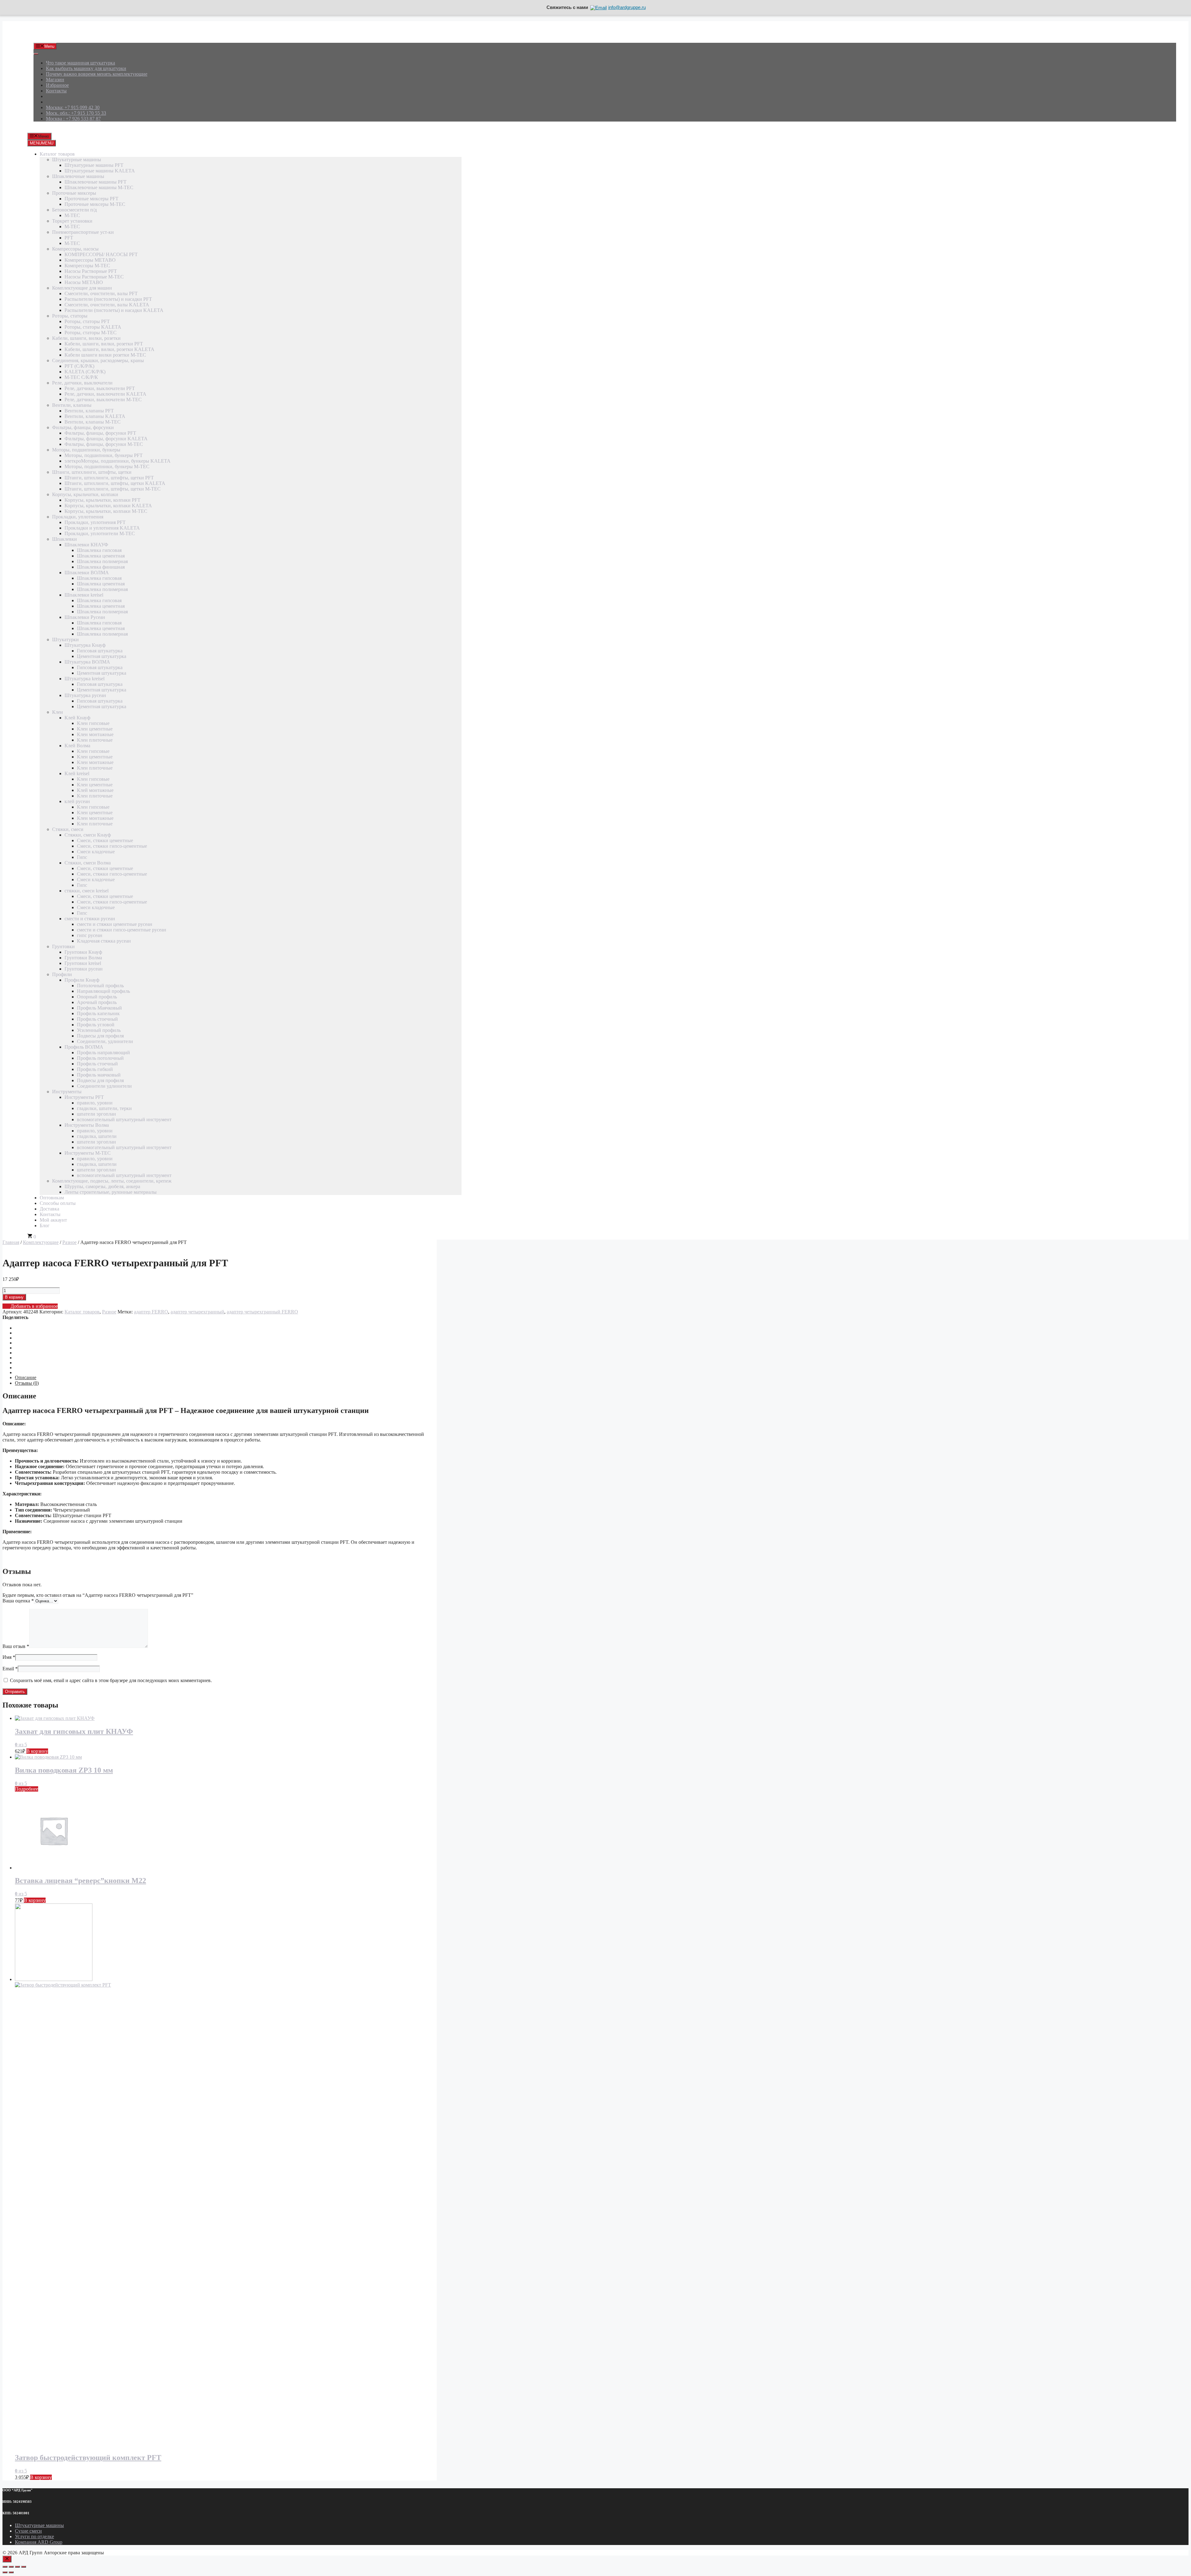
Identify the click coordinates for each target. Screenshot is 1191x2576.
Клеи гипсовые (93, 723)
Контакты (56, 91)
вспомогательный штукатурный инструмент (124, 1119)
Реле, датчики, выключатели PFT (100, 388)
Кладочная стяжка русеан (104, 941)
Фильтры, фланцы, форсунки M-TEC (104, 444)
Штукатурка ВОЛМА (87, 662)
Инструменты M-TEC (88, 1153)
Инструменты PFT (84, 1097)
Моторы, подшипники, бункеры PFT (104, 455)
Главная (11, 1242)
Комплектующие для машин (82, 288)
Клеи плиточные (95, 740)
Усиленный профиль (99, 1030)
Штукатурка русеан (85, 695)
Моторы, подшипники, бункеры (86, 450)
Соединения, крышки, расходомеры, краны (98, 360)
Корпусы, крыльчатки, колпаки (85, 494)
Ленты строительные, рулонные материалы (111, 1192)
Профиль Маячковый (99, 1008)
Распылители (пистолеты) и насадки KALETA (114, 310)
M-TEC (72, 215)
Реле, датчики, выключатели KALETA (105, 394)
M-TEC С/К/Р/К (81, 377)
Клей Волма (77, 746)
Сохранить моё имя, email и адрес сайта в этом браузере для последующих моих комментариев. (111, 1680)
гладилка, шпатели (97, 1136)
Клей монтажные (95, 790)
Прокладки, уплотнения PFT (95, 522)
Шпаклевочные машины (78, 176)
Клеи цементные (95, 729)
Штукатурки (65, 640)
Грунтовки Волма (83, 958)
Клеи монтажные (95, 734)
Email (10, 1669)
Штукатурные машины (77, 160)
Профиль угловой (96, 1025)
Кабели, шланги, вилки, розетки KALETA (109, 349)
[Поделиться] (17, 2567)
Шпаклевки (65, 539)
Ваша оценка (18, 1601)
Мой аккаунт (53, 1220)
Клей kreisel (77, 773)
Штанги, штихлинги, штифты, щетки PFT (109, 478)
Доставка (49, 1209)
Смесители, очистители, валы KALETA (107, 305)
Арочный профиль (97, 1002)
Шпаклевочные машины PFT (96, 182)
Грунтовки (63, 946)
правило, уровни (95, 1103)
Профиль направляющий (103, 1053)
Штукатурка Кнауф (85, 645)
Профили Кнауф (82, 980)
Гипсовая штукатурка (100, 651)
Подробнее (27, 1789)
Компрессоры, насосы (75, 249)
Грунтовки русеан (84, 969)
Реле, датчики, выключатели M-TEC (103, 400)
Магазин (55, 80)
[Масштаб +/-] (5, 2567)
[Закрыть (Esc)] (24, 2567)
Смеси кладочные (96, 852)
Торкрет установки (72, 221)
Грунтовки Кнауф (83, 952)
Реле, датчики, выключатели (82, 383)
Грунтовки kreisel (83, 963)
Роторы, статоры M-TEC (91, 333)
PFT (69, 238)
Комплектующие (41, 1242)
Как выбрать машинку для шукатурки (86, 68)
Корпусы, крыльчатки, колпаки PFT (103, 500)
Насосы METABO (84, 282)
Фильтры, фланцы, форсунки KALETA (106, 439)
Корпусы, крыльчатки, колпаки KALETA (108, 506)
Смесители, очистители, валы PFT (101, 293)
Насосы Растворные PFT (91, 271)
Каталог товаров (57, 154)
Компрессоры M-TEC (87, 266)
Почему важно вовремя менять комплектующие (97, 74)
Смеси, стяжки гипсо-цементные (112, 846)
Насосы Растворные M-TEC (94, 277)
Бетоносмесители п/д (74, 210)
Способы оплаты (58, 1203)
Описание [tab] (26, 1377)
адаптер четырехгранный (197, 1312)
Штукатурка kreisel (85, 679)
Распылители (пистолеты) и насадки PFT (108, 299)
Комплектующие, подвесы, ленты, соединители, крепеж (112, 1181)
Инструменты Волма (87, 1125)
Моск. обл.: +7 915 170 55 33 (76, 113)
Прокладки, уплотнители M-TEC (100, 533)
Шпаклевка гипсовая (99, 550)
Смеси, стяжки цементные (105, 840)
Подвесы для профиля (100, 1036)
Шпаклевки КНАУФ (86, 545)
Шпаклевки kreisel (84, 595)
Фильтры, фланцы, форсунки (83, 427)
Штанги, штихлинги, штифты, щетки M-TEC (113, 489)
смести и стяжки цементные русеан (115, 924)
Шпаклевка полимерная (102, 561)
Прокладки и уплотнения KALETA (102, 528)
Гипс (82, 857)
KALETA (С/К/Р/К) (85, 372)
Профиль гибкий (95, 1069)
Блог (45, 1226)
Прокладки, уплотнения (78, 517)
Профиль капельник (98, 1013)
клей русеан (77, 801)
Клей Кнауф (77, 718)
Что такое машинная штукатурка (80, 63)
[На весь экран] (11, 2567)
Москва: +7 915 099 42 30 (73, 107)
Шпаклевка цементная (101, 556)
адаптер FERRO (151, 1312)
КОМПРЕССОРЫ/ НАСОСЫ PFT (101, 254)
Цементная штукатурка (102, 656)
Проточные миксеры (74, 193)
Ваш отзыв (16, 1646)
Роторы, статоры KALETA (93, 327)
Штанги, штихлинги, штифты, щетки (92, 472)
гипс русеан (90, 935)
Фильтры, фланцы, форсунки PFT (100, 433)
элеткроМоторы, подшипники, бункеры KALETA (118, 461)
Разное (69, 1242)
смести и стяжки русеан (90, 919)
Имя (9, 1657)
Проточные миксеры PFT (91, 199)
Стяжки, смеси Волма (88, 863)
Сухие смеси (28, 2531)
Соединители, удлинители (105, 1041)
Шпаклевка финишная (101, 567)
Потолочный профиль (100, 986)
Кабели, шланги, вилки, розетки (86, 338)
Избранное (57, 85)
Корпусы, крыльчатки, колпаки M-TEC (106, 511)
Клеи (58, 712)
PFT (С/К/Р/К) (79, 366)
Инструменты (67, 1092)
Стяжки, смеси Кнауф (88, 835)
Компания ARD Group (39, 2542)
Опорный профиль (97, 997)
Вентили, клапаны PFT (89, 411)
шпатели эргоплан (96, 1114)
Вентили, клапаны (72, 405)
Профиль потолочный (100, 1058)
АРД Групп (45, 35)
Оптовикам (52, 1198)
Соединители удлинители (104, 1086)
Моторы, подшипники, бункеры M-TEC (107, 466)
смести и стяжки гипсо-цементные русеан (122, 930)
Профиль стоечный (97, 1019)
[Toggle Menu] (36, 54)
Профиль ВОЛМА (84, 1047)
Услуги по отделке (34, 2536)
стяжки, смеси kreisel (87, 891)
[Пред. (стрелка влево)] (5, 2572)
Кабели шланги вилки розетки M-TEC (105, 355)
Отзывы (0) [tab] (27, 1383)
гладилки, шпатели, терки (104, 1108)
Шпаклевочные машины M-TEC (99, 187)
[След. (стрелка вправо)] (11, 2572)
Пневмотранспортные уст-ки (83, 232)
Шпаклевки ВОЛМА (87, 573)
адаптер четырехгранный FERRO (262, 1312)
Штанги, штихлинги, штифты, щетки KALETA (115, 483)
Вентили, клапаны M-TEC (93, 422)
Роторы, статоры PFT (87, 321)
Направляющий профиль (103, 991)
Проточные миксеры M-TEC (95, 204)
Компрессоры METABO (90, 260)
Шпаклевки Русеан (85, 617)
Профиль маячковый (99, 1075)
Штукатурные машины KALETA (100, 171)
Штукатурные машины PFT (94, 165)
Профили (62, 974)
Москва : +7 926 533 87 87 (73, 119)
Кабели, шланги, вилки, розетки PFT (104, 344)
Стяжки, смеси (68, 829)
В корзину (14, 1297)
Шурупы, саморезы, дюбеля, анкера (102, 1186)
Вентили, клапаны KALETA (95, 416)
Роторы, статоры (70, 316)
